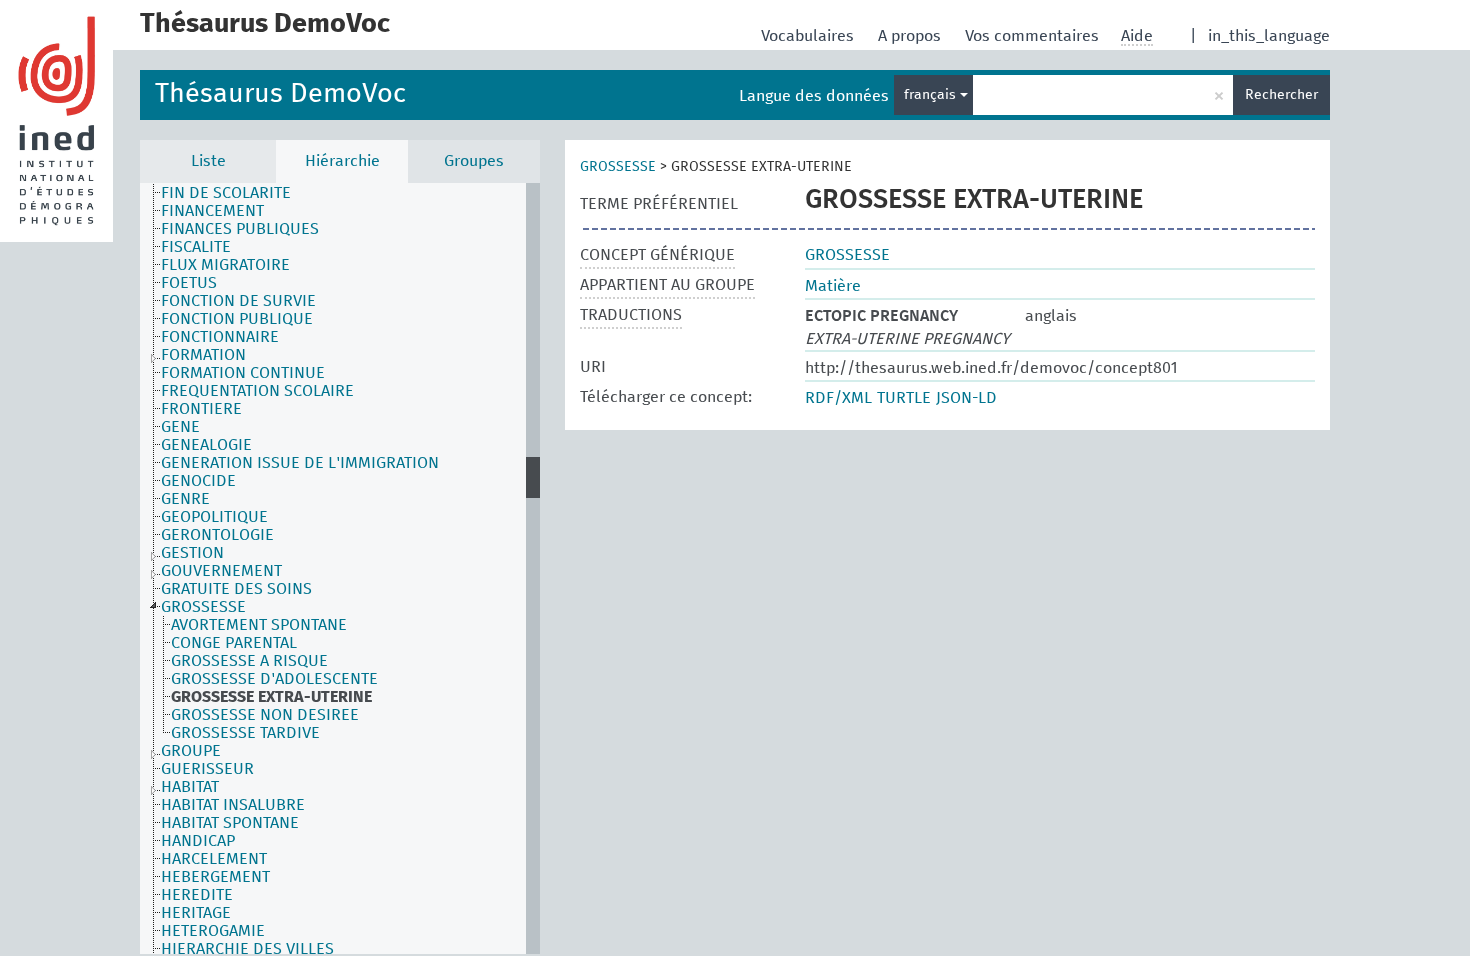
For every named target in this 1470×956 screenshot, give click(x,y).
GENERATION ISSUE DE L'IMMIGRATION (300, 463)
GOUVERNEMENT (221, 571)
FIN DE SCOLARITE (226, 193)
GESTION (192, 553)
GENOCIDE (198, 481)
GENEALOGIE (206, 445)
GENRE (185, 499)
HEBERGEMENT (215, 877)
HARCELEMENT (214, 859)
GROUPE (191, 751)
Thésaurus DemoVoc (280, 94)
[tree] (340, 568)
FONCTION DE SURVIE (238, 301)
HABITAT (190, 787)
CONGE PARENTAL (234, 643)
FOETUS (189, 283)
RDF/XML (838, 398)
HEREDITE (197, 895)
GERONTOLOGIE (217, 535)
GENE (180, 427)
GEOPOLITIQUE (214, 517)
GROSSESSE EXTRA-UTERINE (271, 697)
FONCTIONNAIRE (220, 337)
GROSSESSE (203, 607)
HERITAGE (196, 913)
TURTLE (904, 398)
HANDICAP (198, 841)
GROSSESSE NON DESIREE (265, 715)
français (932, 95)
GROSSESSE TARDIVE (245, 733)
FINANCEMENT (212, 211)
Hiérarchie (342, 161)
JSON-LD (966, 398)
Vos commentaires (1034, 36)
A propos (911, 36)
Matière (833, 286)
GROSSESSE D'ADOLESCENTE (274, 679)
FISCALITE (196, 247)
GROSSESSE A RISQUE (249, 661)
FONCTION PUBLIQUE (237, 319)
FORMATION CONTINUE (243, 373)
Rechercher (1281, 95)
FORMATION (203, 355)
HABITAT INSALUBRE (233, 805)
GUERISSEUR (207, 769)
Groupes (474, 161)
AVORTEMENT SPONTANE (259, 625)
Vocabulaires (809, 36)
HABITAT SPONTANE (230, 823)
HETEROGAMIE (213, 931)
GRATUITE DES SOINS (236, 589)
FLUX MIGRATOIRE (225, 265)
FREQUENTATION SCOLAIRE (257, 391)
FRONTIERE (201, 409)
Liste (208, 161)
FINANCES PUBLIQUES (240, 229)
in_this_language (1269, 36)
